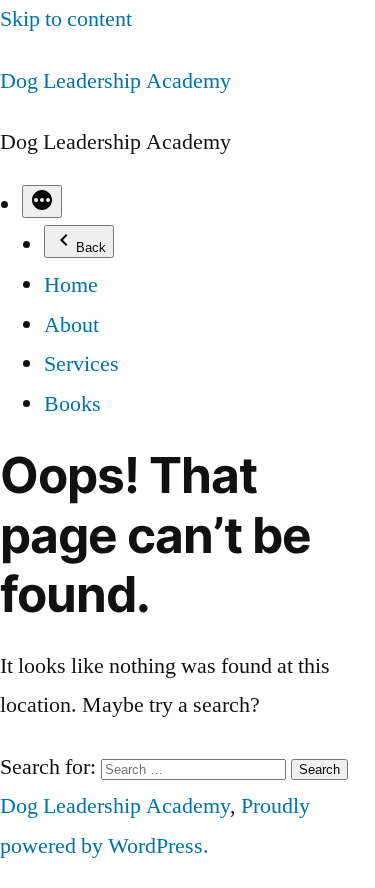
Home (71, 285)
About (71, 325)
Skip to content (66, 19)
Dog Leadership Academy (115, 81)
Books (72, 404)
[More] (42, 201)
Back (91, 247)
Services (81, 364)
